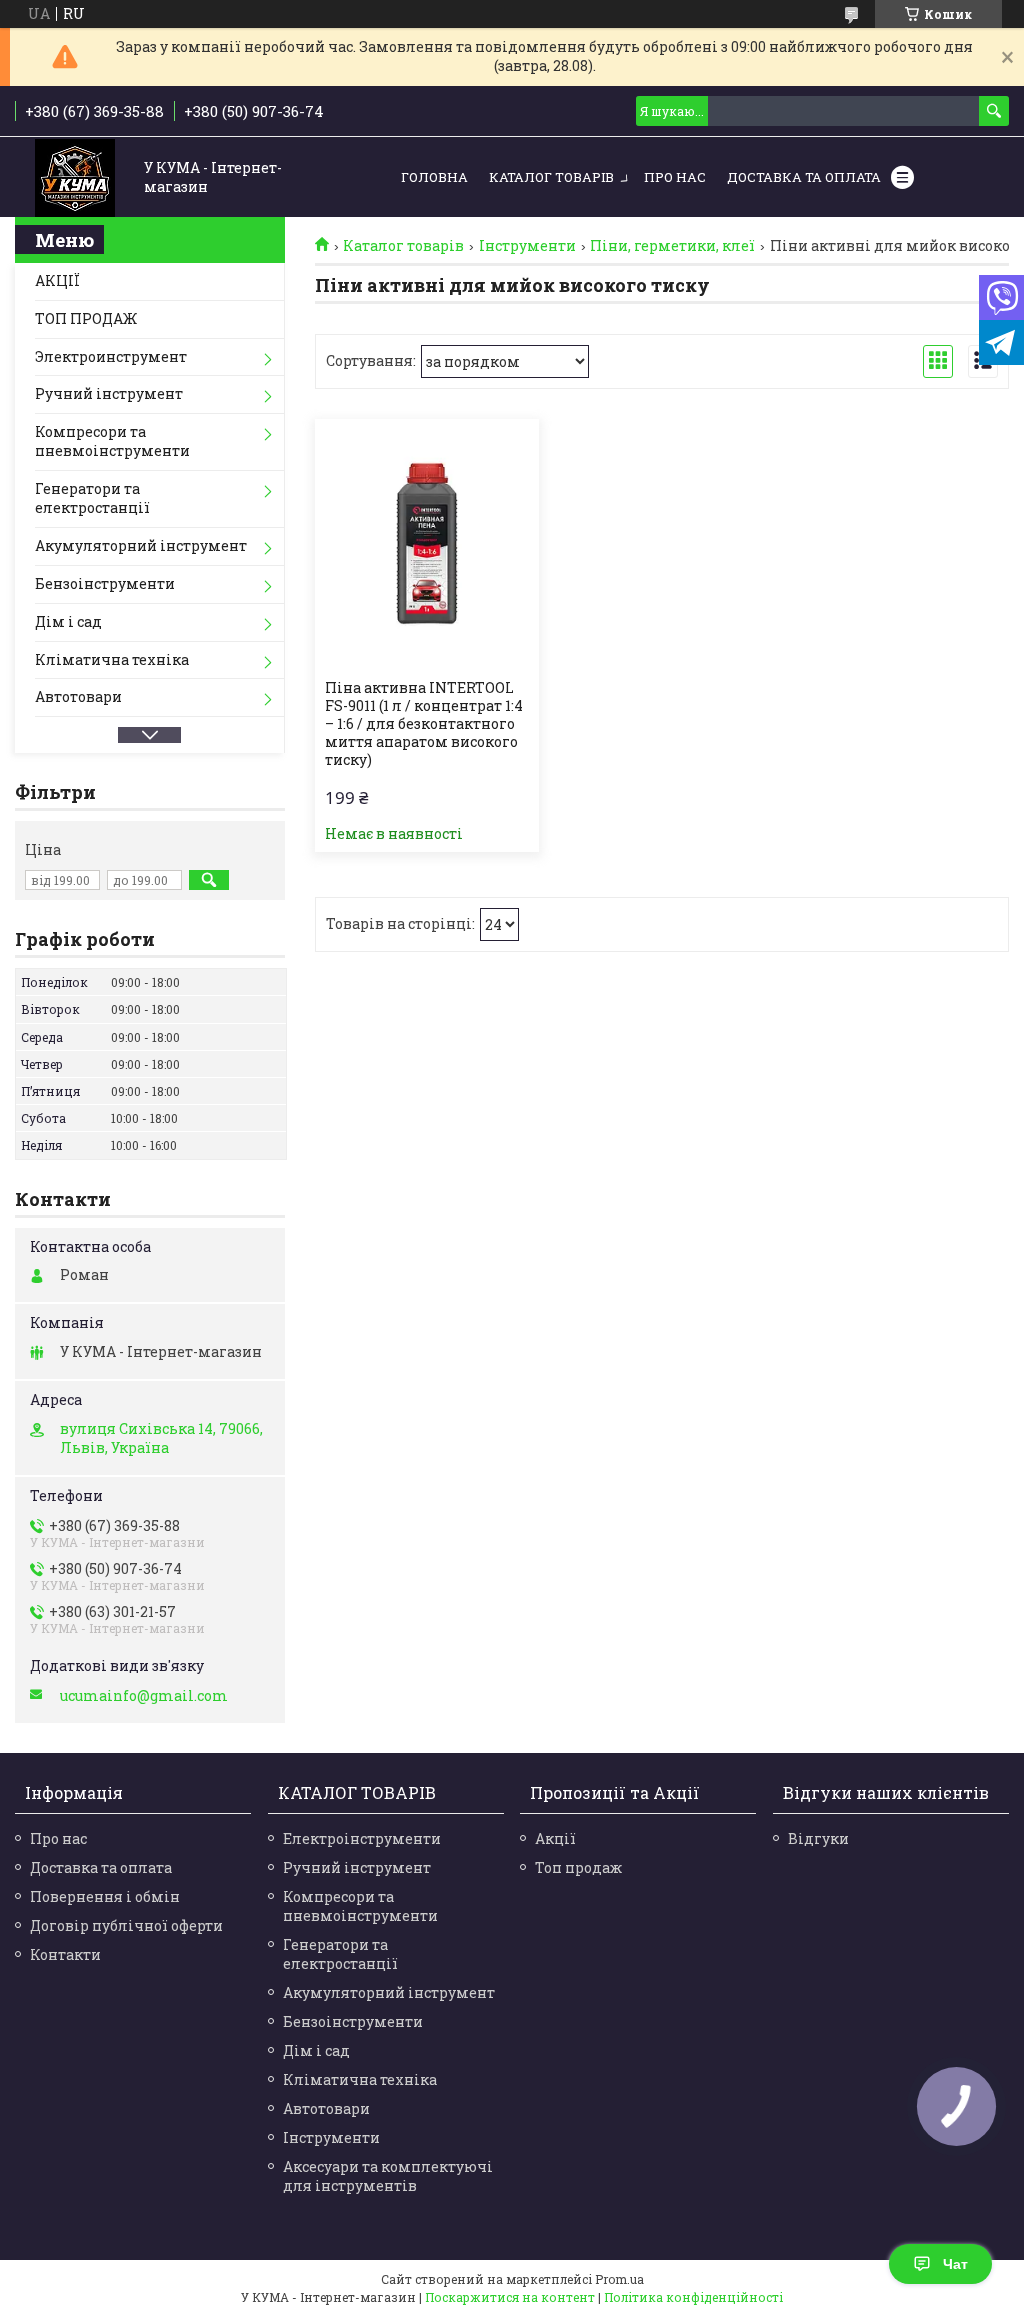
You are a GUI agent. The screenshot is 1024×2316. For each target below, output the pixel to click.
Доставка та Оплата (804, 177)
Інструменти (527, 246)
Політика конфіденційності (693, 2297)
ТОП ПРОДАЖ (86, 318)
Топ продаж (578, 1867)
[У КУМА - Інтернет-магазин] (75, 177)
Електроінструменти (362, 1838)
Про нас (675, 177)
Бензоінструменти (105, 583)
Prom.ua (619, 2279)
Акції (555, 1838)
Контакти (65, 1954)
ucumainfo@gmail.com (144, 1696)
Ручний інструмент (109, 393)
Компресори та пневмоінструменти (112, 441)
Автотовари (78, 696)
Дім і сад (68, 621)
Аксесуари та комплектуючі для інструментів (388, 2176)
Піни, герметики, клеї (672, 246)
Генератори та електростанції (92, 498)
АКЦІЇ (57, 280)
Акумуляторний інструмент (141, 545)
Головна (434, 177)
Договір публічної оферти (126, 1925)
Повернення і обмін (105, 1896)
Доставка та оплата (101, 1867)
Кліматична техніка (112, 659)
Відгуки (818, 1838)
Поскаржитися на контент (510, 2297)
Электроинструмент (111, 356)
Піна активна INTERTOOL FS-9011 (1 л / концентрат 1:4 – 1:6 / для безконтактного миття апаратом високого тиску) (424, 724)
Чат (955, 2264)
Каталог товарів (551, 177)
